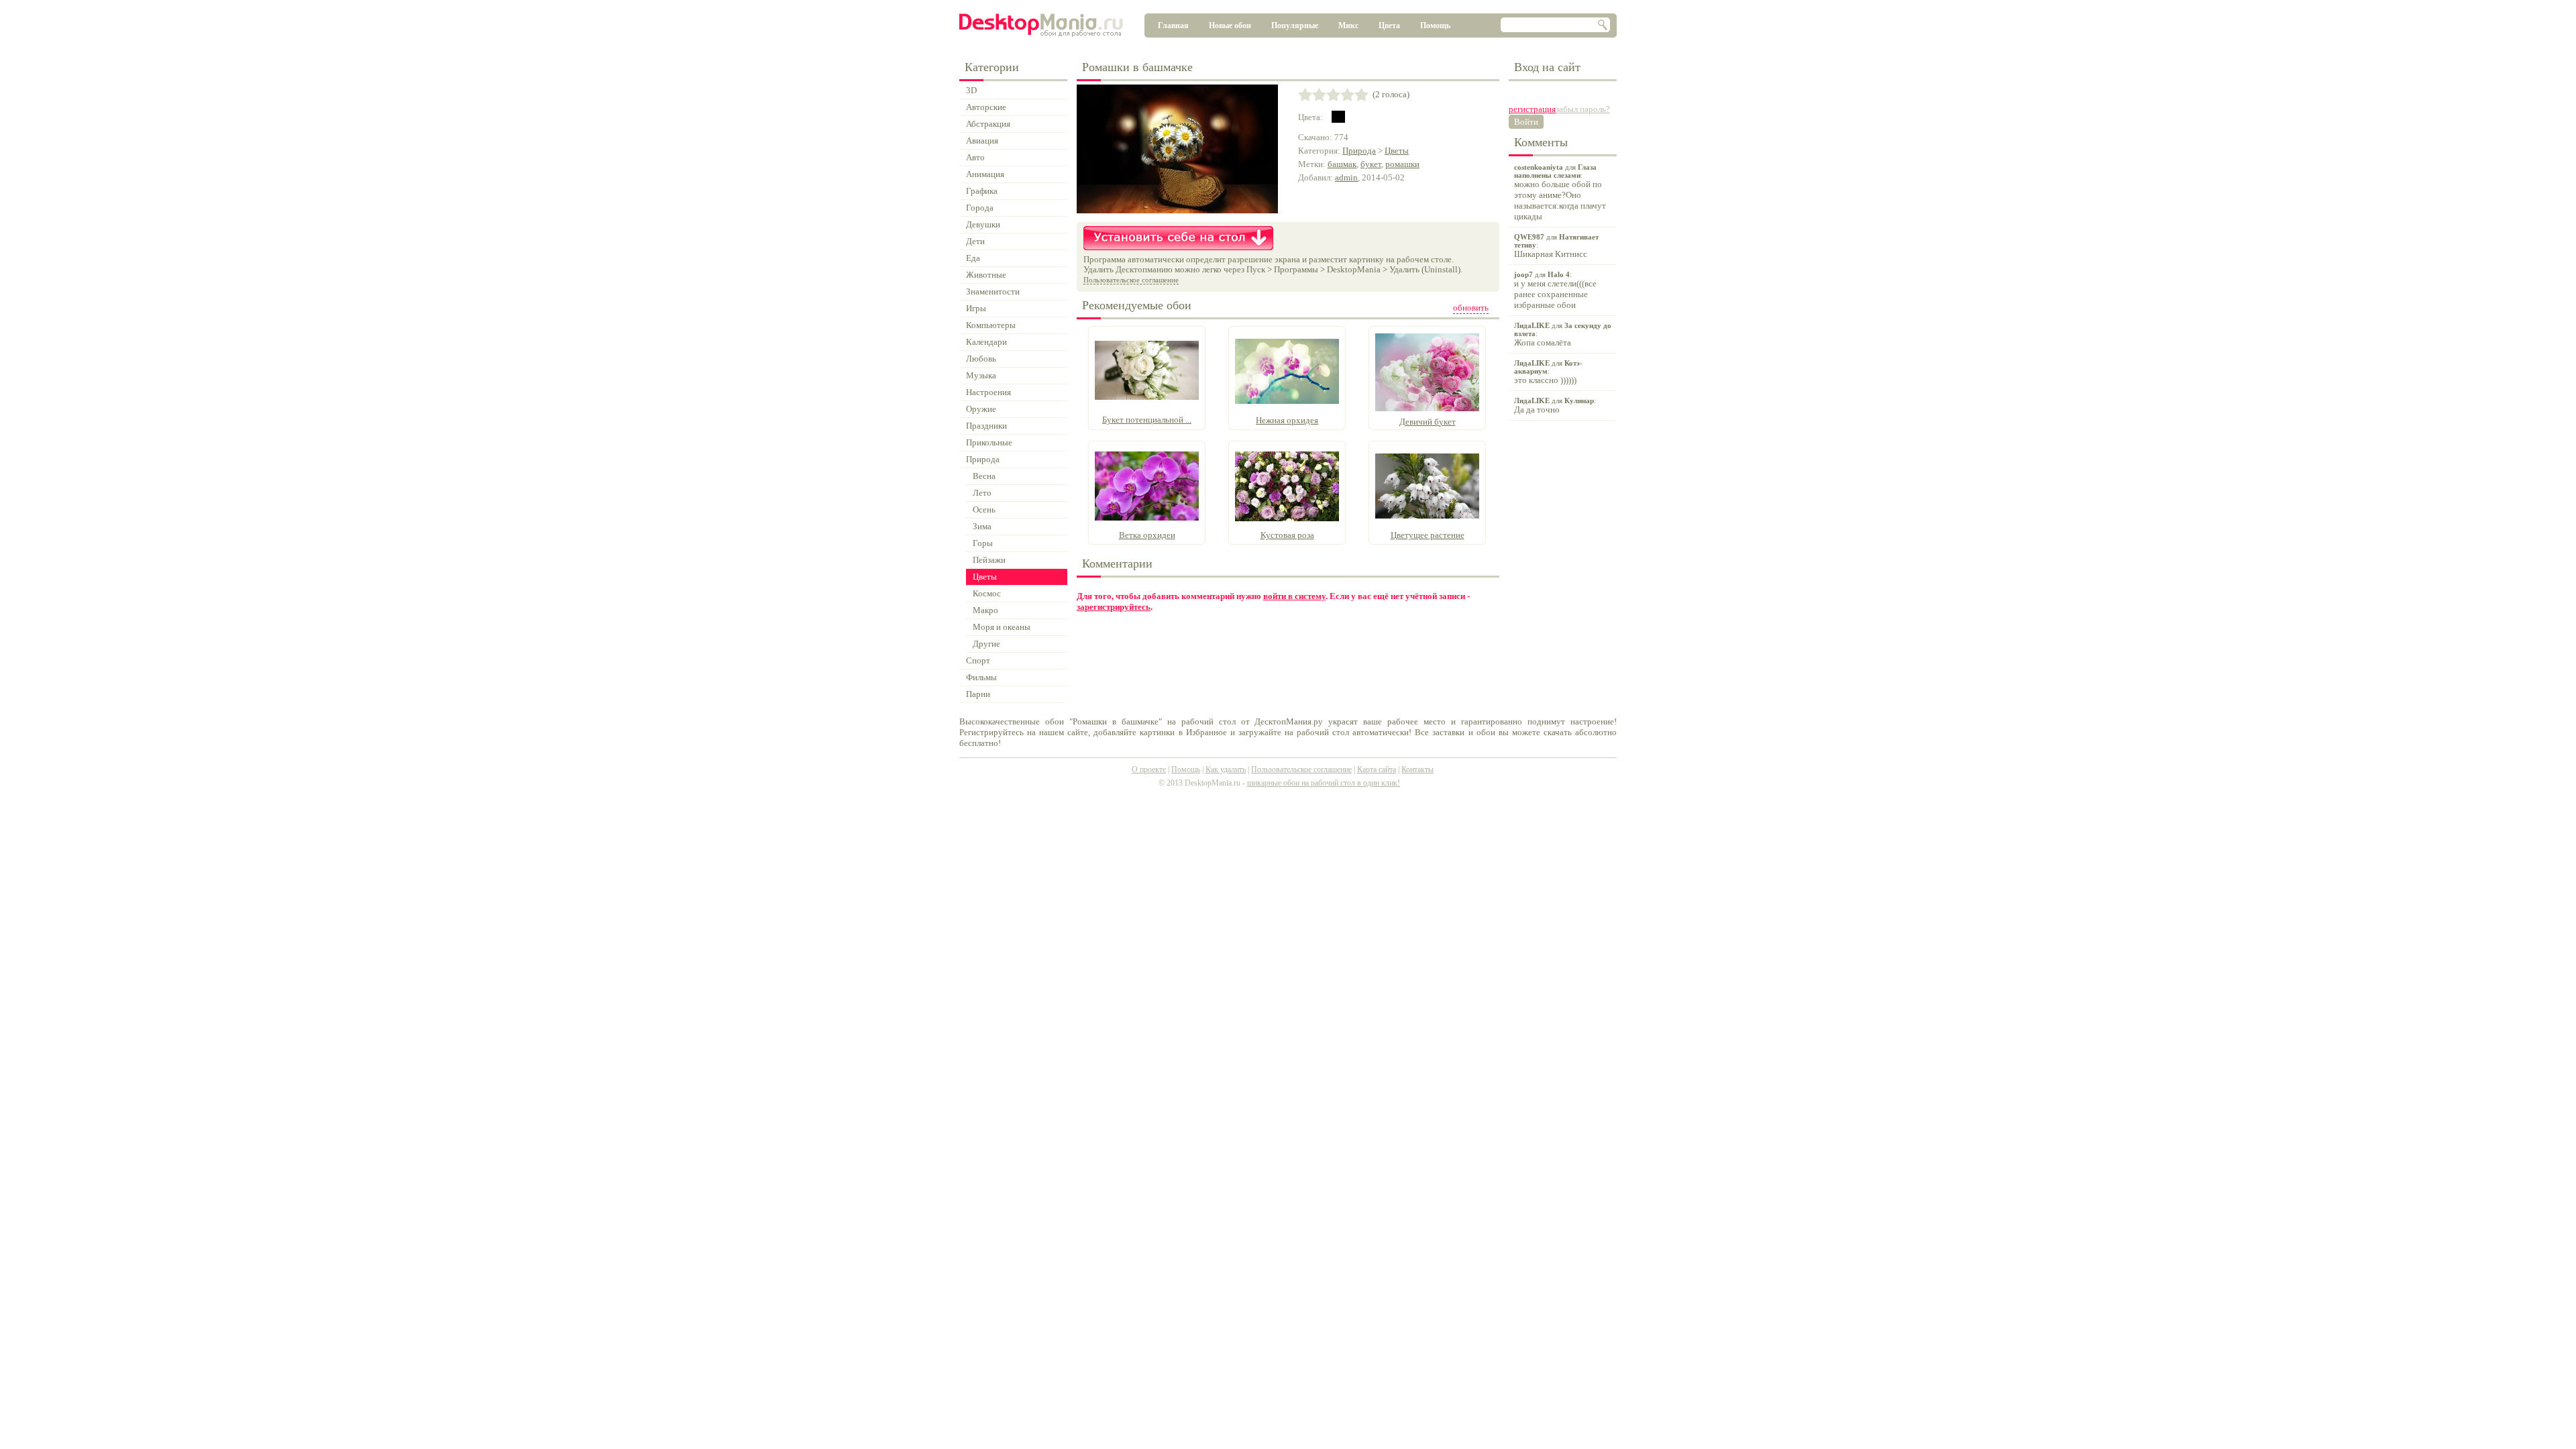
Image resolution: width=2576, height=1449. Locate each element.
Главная (1173, 25)
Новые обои (1230, 25)
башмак (1342, 164)
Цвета (1389, 25)
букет (1371, 164)
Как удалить (1226, 769)
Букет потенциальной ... (1147, 420)
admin (1346, 177)
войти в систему (1294, 596)
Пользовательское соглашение (1131, 280)
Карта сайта (1377, 769)
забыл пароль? (1583, 109)
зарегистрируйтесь (1114, 607)
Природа (1359, 151)
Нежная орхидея (1287, 420)
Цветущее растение (1428, 535)
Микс (1348, 25)
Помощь (1435, 25)
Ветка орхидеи (1147, 535)
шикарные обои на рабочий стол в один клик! (1324, 783)
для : (1560, 192)
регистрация (1532, 109)
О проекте (1149, 769)
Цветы (1397, 151)
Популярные (1295, 25)
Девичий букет (1428, 422)
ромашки (1402, 164)
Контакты (1417, 769)
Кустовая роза (1287, 535)
